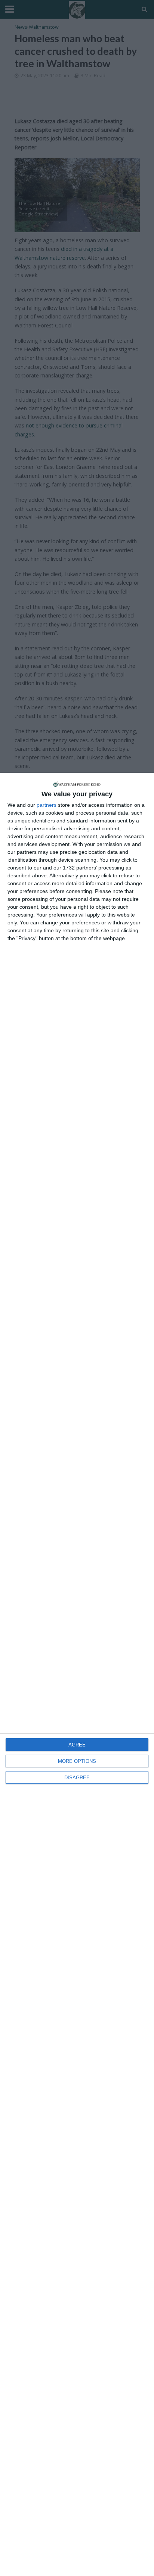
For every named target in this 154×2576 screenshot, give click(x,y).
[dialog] (77, 1674)
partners (47, 805)
